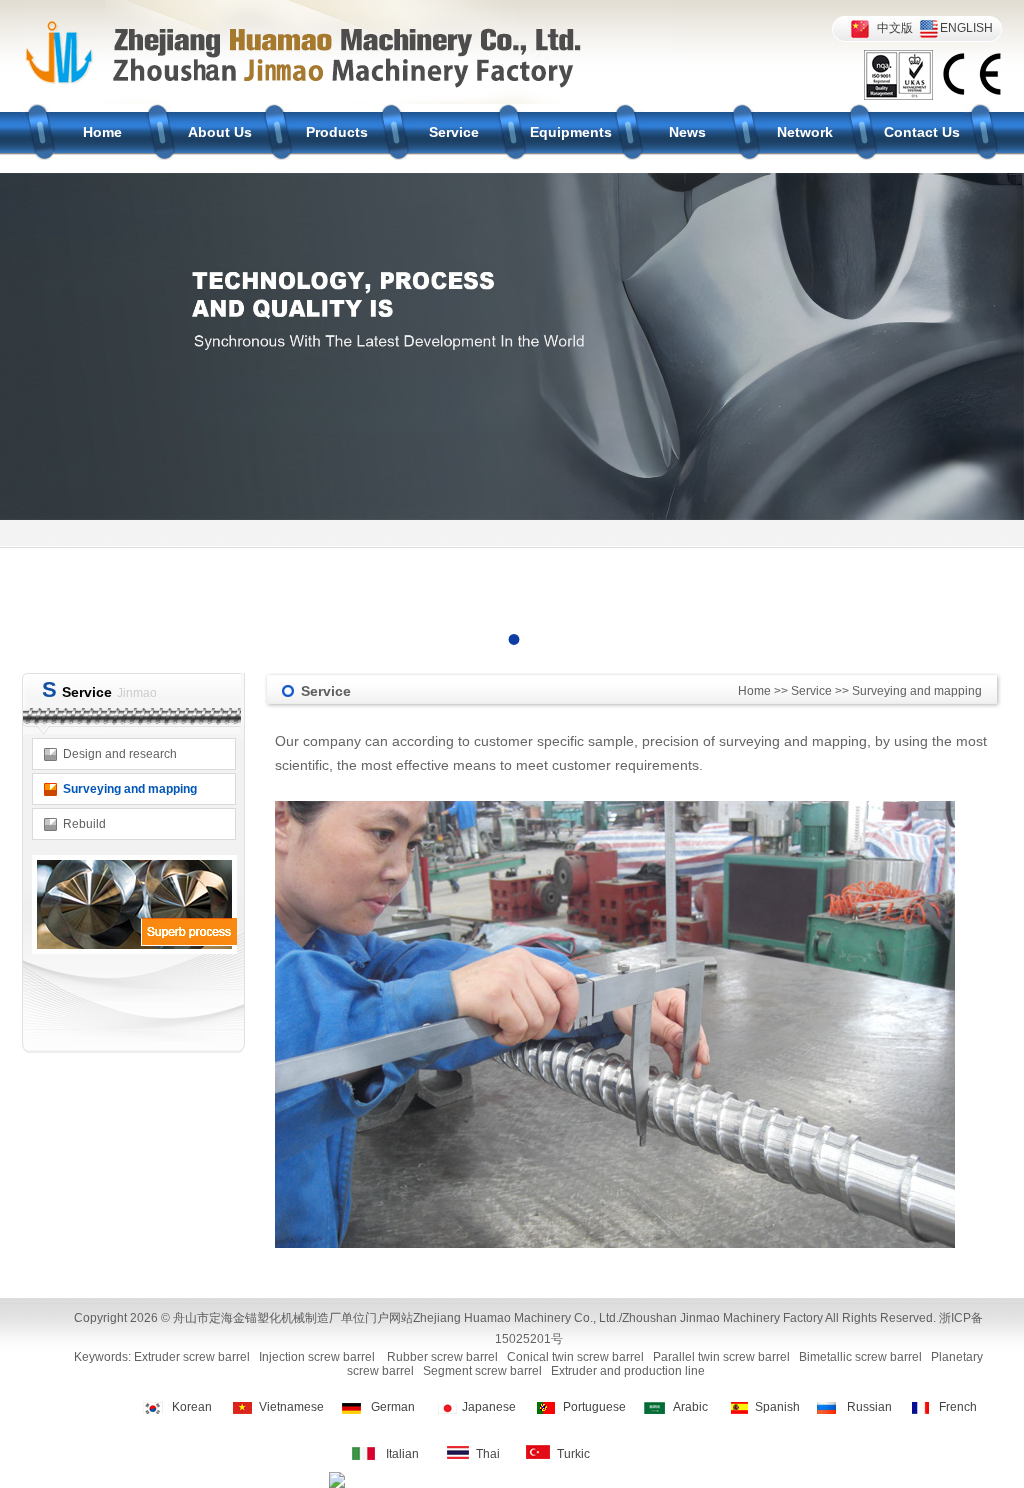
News (687, 132)
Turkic (573, 1454)
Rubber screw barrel (442, 1357)
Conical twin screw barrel (575, 1357)
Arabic (690, 1407)
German (393, 1407)
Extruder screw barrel (192, 1357)
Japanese (489, 1407)
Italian (402, 1454)
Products (337, 132)
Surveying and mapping (130, 789)
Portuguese (594, 1407)
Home (102, 132)
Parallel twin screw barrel (721, 1357)
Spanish (777, 1407)
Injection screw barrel (318, 1357)
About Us (220, 132)
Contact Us (922, 132)
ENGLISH (966, 28)
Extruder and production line (628, 1371)
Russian (869, 1407)
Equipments (571, 132)
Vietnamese (291, 1407)
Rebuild (84, 824)
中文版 (895, 28)
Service (454, 132)
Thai (488, 1454)
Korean (192, 1407)
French (958, 1407)
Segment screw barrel (482, 1371)
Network (805, 132)
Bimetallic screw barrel (860, 1357)
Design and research (120, 754)
